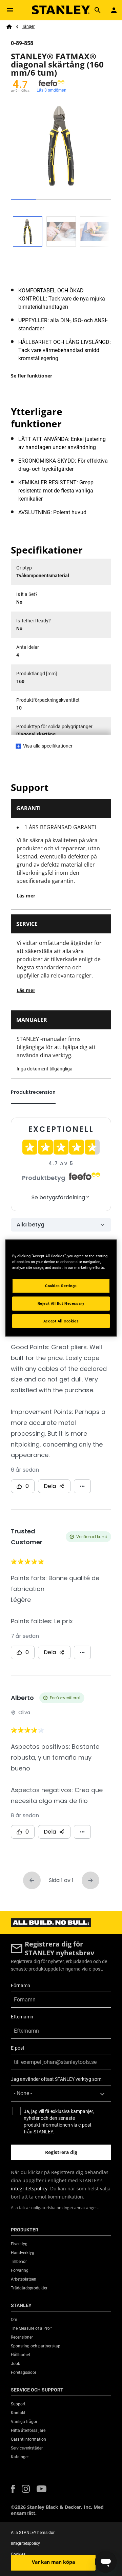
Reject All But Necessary (61, 1303)
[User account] (114, 10)
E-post (18, 2048)
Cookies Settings (61, 1285)
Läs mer (26, 896)
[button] (13, 2489)
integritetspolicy (29, 2188)
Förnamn (21, 1986)
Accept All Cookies (61, 1321)
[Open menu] (10, 10)
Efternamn (22, 2017)
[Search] (98, 10)
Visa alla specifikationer (48, 746)
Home (9, 27)
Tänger (28, 26)
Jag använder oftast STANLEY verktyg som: (57, 2079)
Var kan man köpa (53, 2562)
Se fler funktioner (32, 376)
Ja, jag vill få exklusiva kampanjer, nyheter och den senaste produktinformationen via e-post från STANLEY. (59, 2122)
